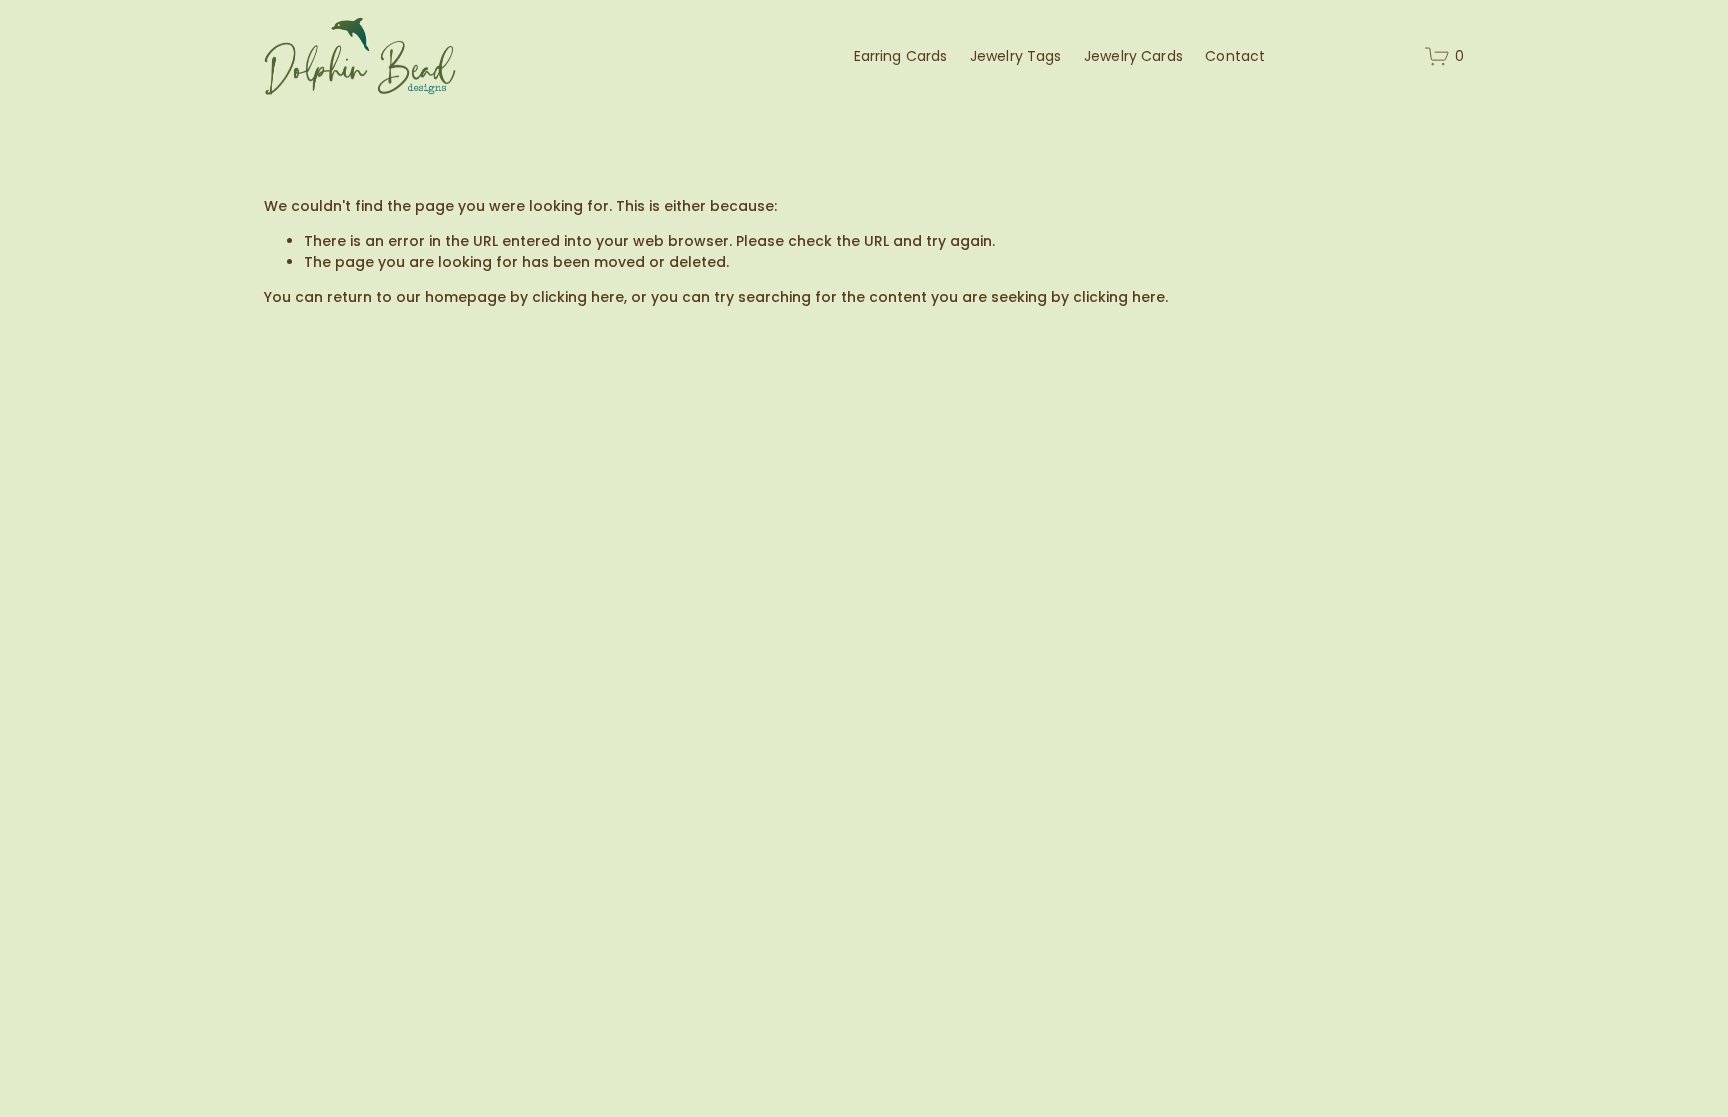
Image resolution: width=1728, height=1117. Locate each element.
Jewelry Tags (1016, 56)
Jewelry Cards (1133, 56)
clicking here (578, 297)
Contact (1235, 56)
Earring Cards (901, 56)
